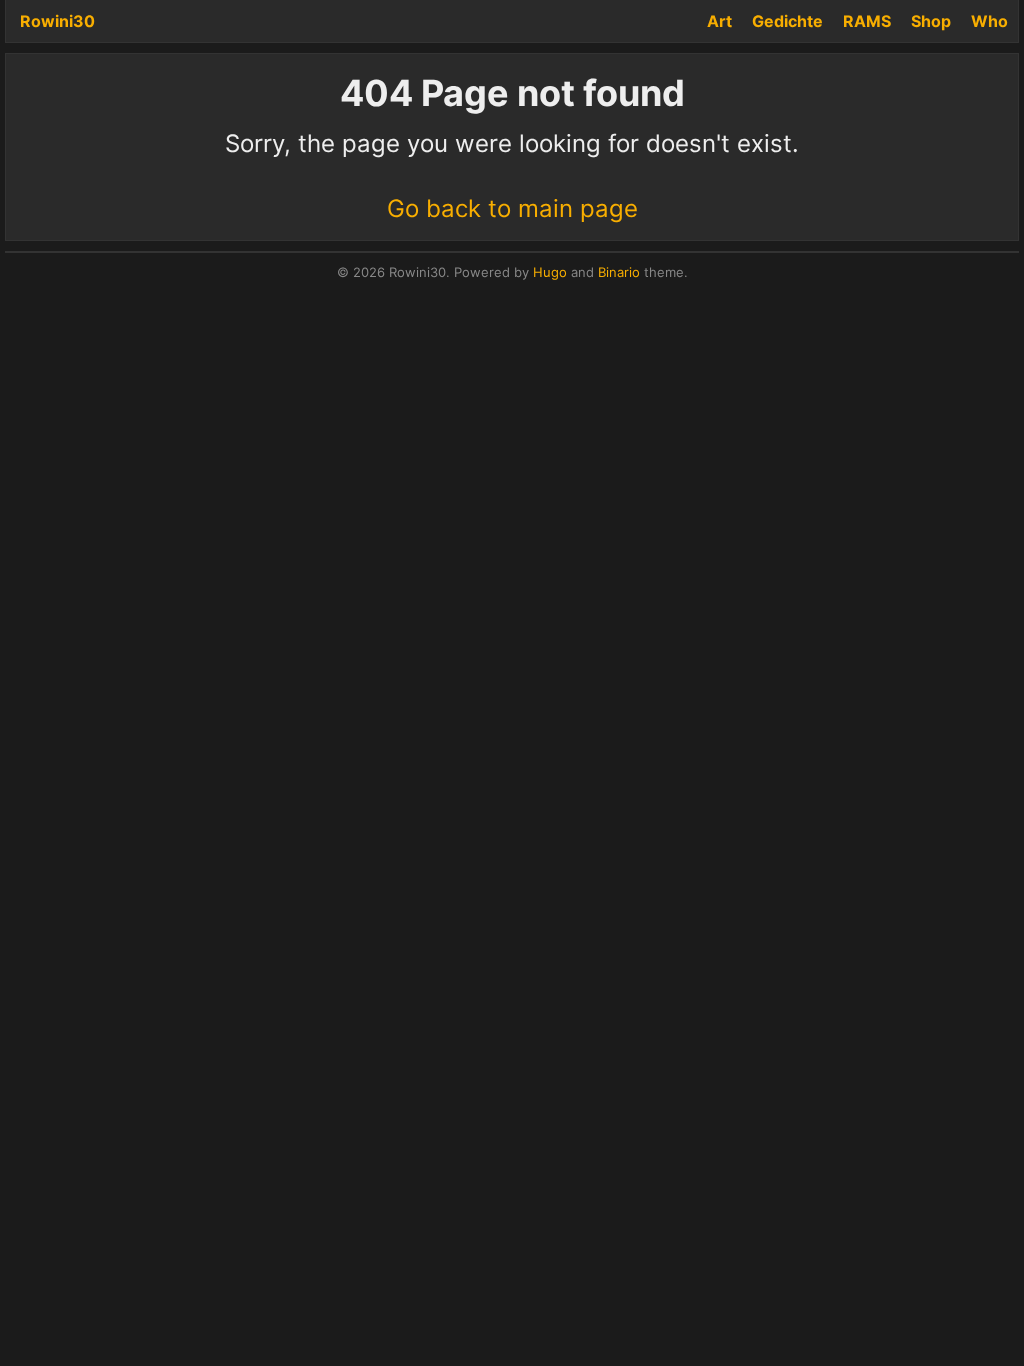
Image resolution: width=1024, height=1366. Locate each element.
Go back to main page (512, 208)
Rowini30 (57, 21)
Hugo (550, 272)
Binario (619, 272)
